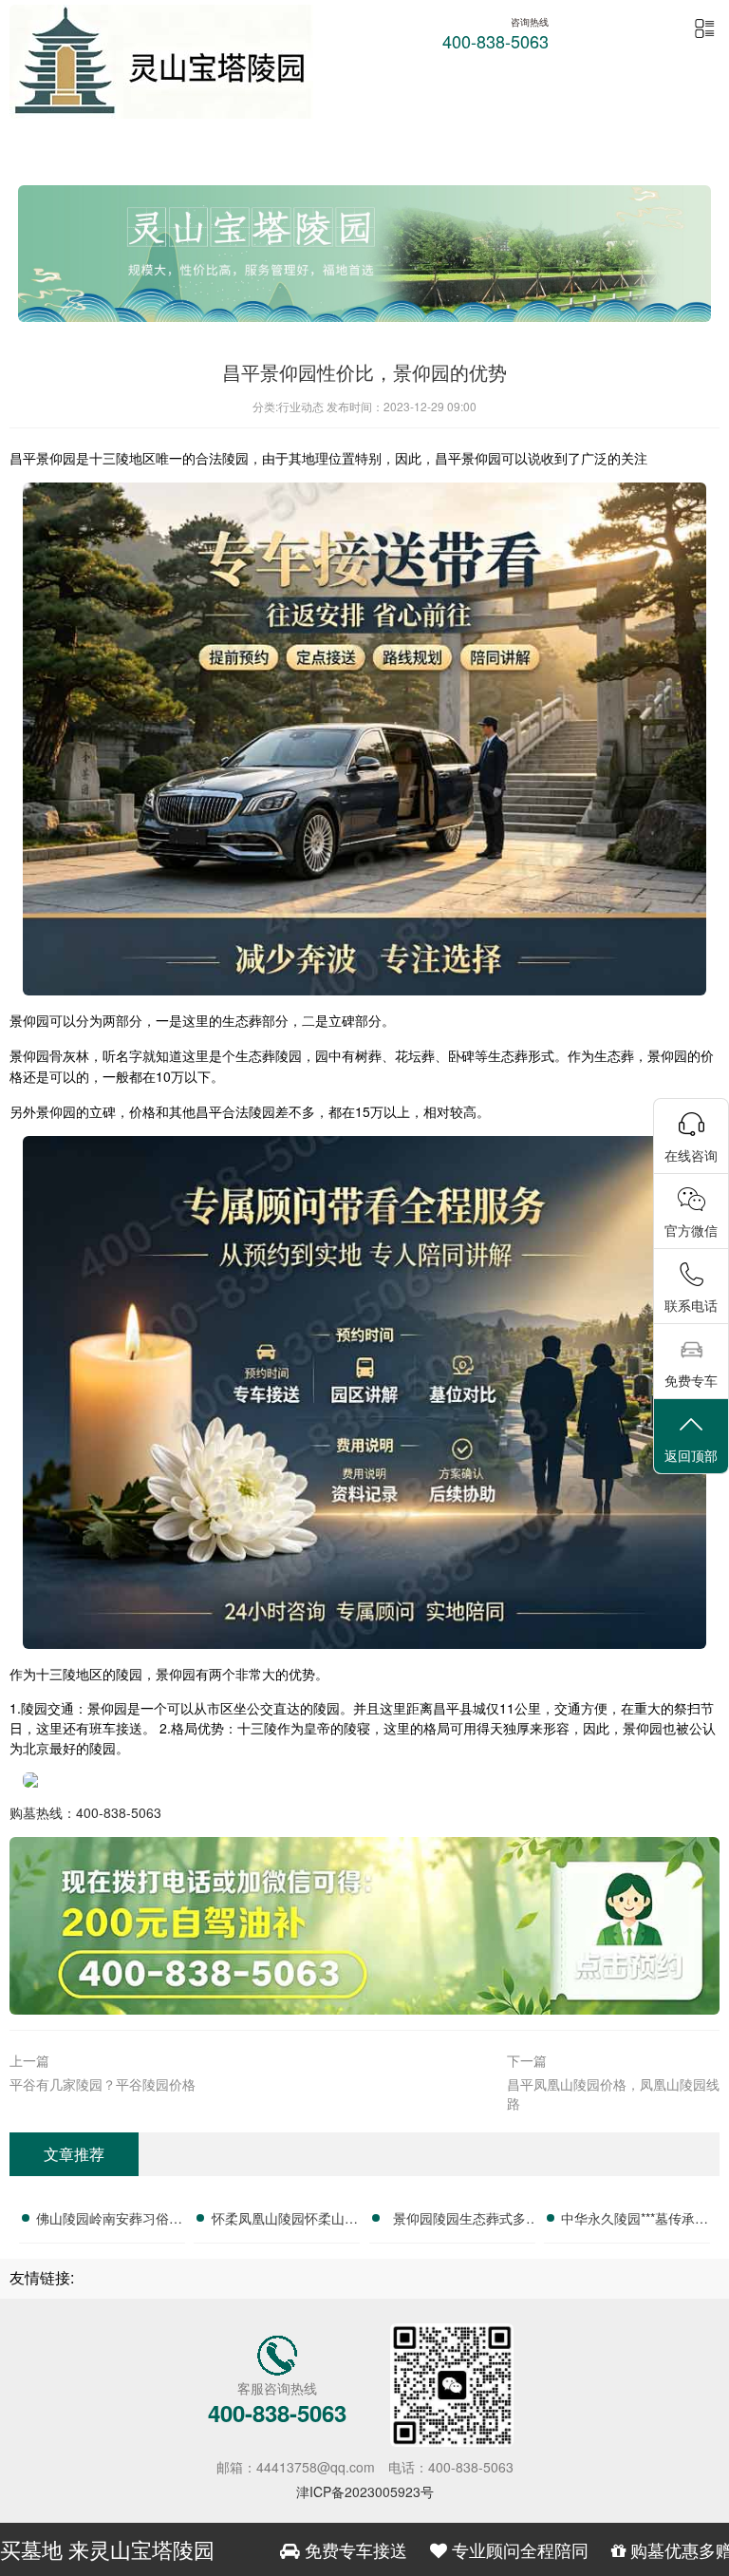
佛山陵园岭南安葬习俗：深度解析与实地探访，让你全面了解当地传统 (109, 2221)
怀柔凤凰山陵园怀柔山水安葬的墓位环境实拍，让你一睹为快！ (285, 2221)
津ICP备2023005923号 (365, 2491)
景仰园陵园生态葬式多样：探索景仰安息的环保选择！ (459, 2221)
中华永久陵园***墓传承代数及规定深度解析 (635, 2221)
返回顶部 (691, 1455)
